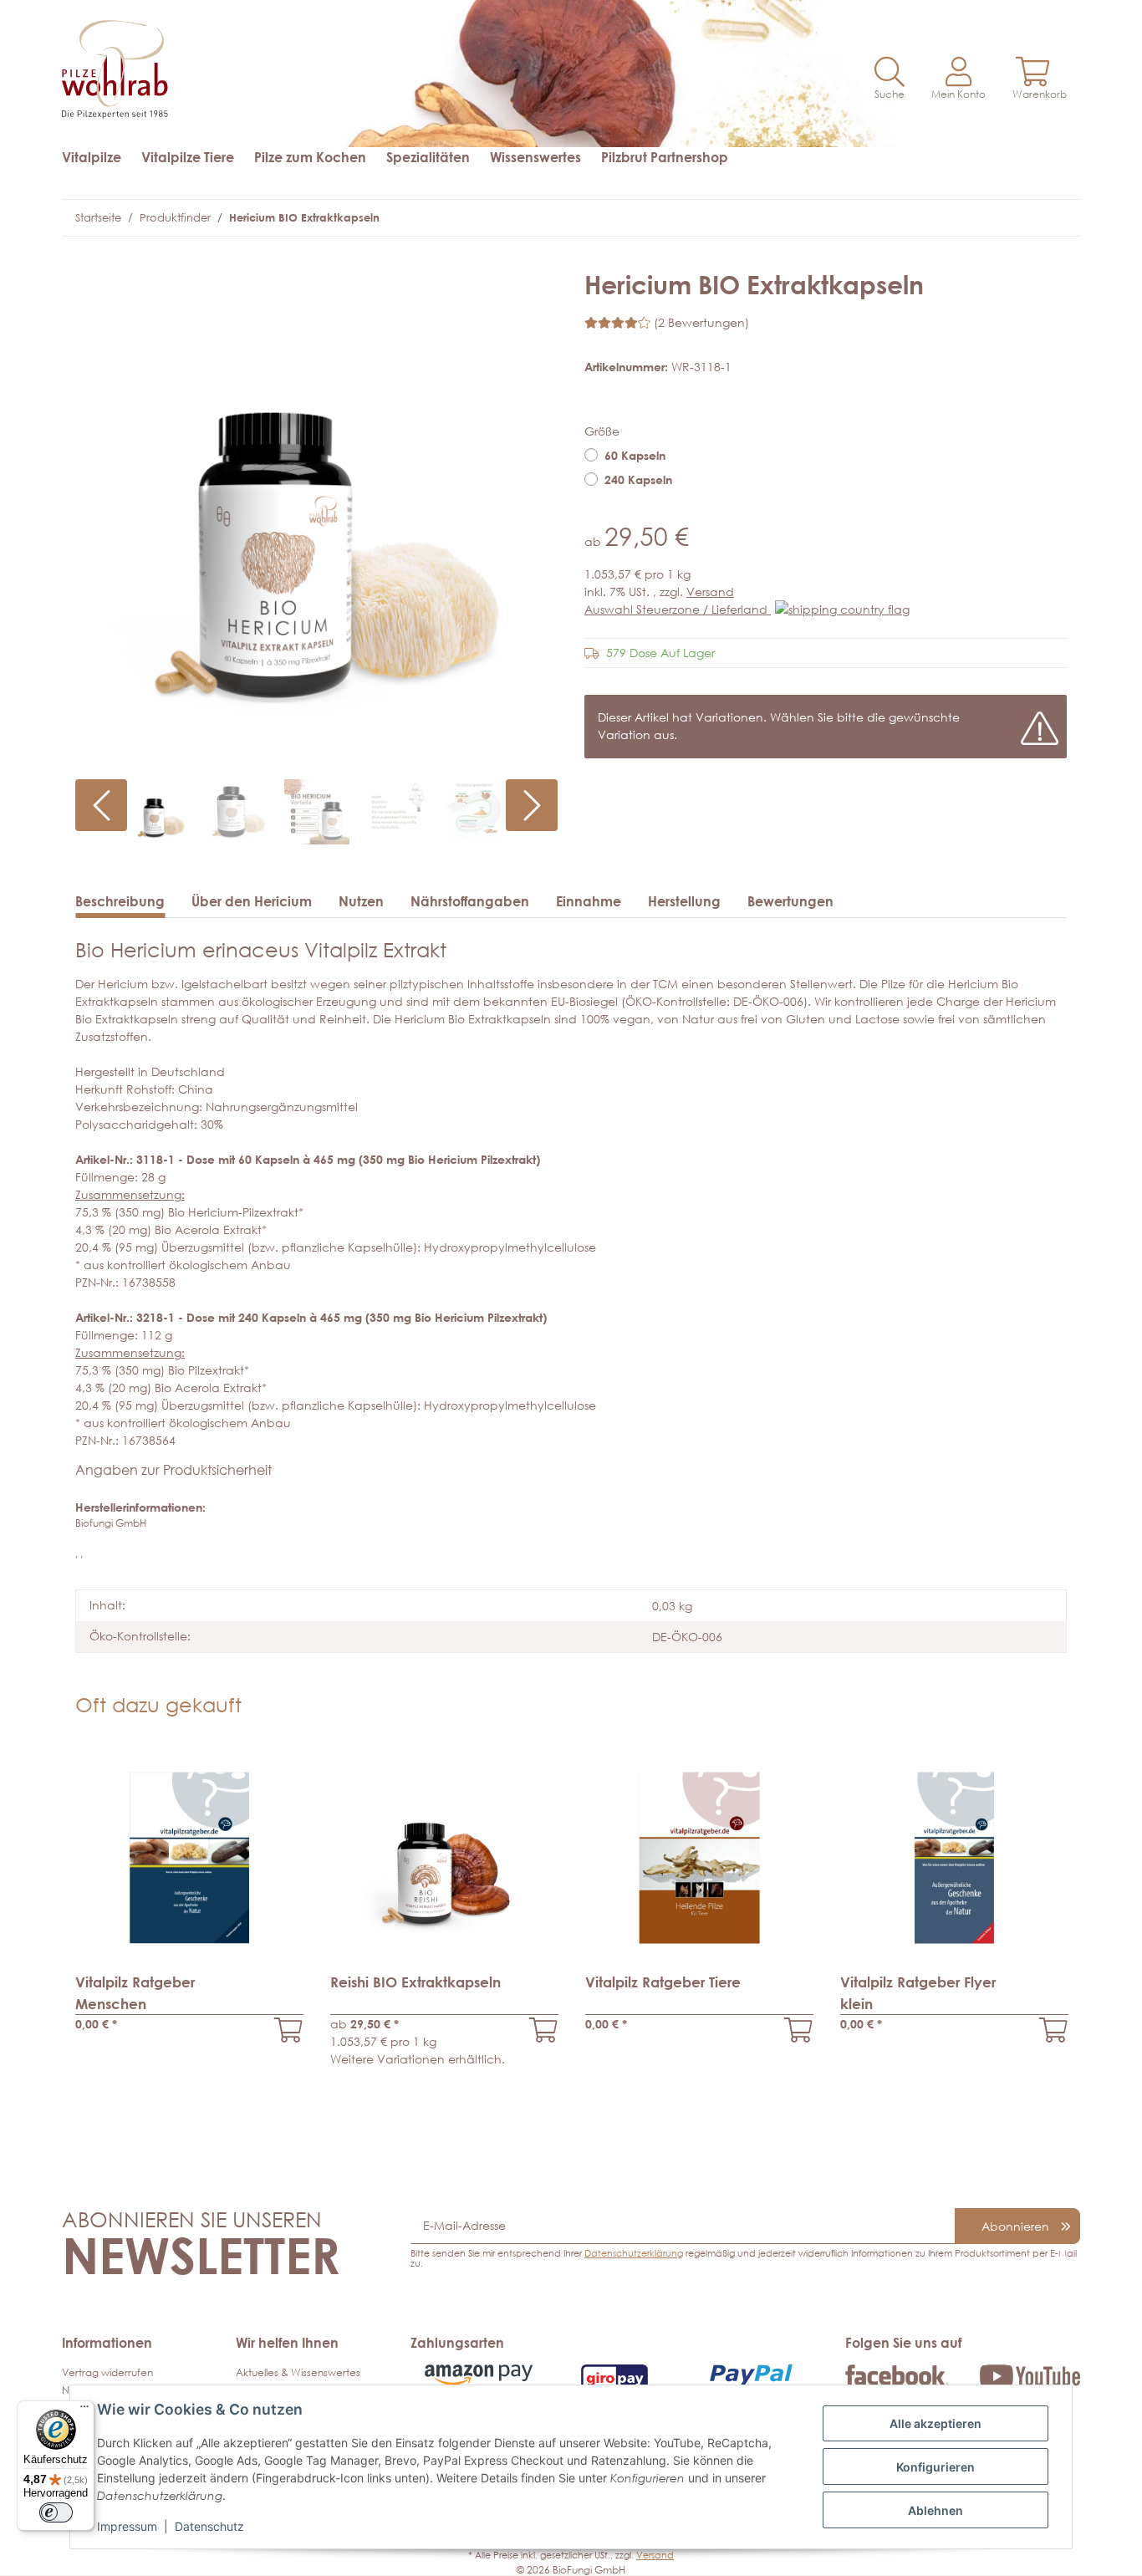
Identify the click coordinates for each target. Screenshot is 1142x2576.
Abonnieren (1015, 2226)
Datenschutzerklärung (634, 2253)
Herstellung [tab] (684, 901)
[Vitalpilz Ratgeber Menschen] (289, 2030)
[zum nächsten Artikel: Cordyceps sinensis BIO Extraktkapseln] (1050, 218)
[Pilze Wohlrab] (310, 61)
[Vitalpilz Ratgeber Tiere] (799, 2030)
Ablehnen (936, 2510)
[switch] (56, 2512)
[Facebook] (897, 2374)
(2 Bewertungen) (701, 322)
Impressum (127, 2526)
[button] (890, 79)
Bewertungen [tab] (790, 901)
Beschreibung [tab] (120, 901)
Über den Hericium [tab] (252, 901)
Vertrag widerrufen (107, 2372)
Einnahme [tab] (589, 901)
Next (532, 805)
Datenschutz (209, 2526)
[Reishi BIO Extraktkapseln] (544, 2030)
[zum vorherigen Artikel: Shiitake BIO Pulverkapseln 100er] (1018, 218)
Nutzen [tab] (361, 901)
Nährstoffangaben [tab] (470, 901)
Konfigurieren (936, 2467)
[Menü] (84, 2410)
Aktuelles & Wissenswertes (298, 2372)
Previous (101, 805)
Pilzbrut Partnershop (665, 157)
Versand (710, 592)
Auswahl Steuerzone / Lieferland (678, 609)
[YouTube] (1030, 2375)
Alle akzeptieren (936, 2423)
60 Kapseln (635, 455)
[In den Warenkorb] (89, 261)
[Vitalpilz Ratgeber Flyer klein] (1054, 2030)
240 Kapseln (638, 479)
